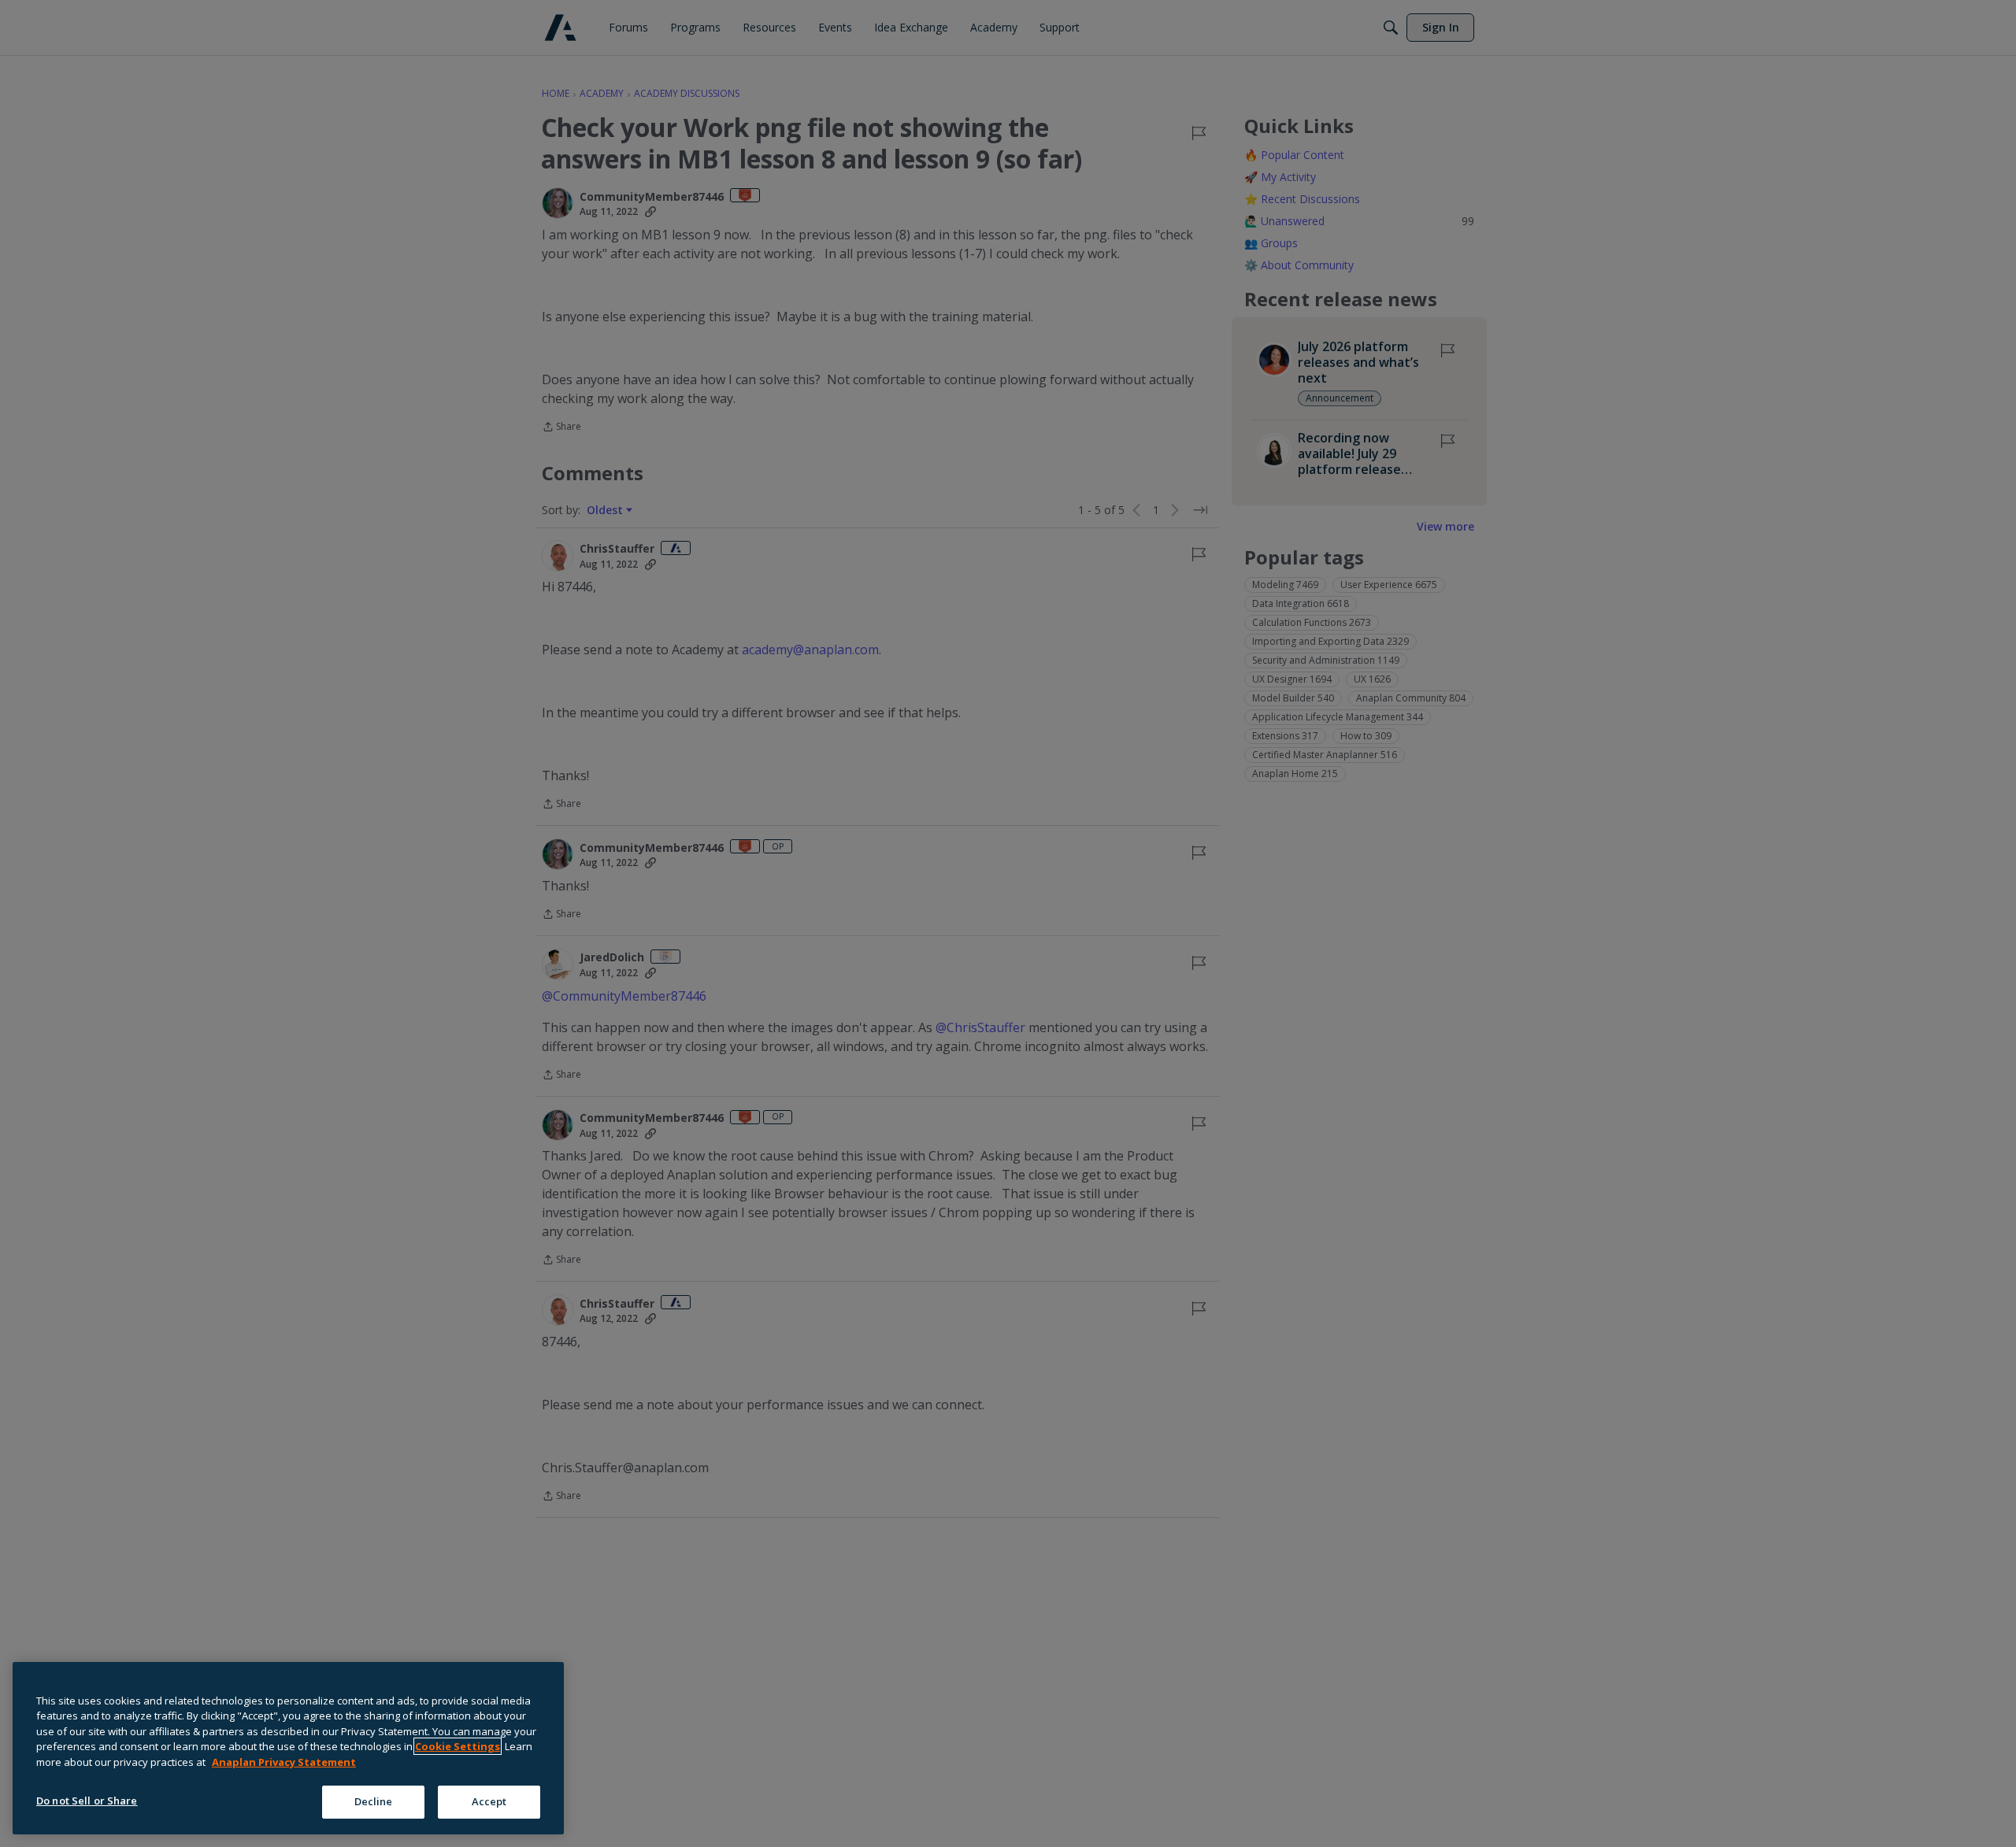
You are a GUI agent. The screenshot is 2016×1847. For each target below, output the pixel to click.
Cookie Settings (458, 1746)
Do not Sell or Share (87, 1801)
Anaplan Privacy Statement (284, 1762)
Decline (374, 1801)
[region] (288, 1748)
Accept (489, 1801)
